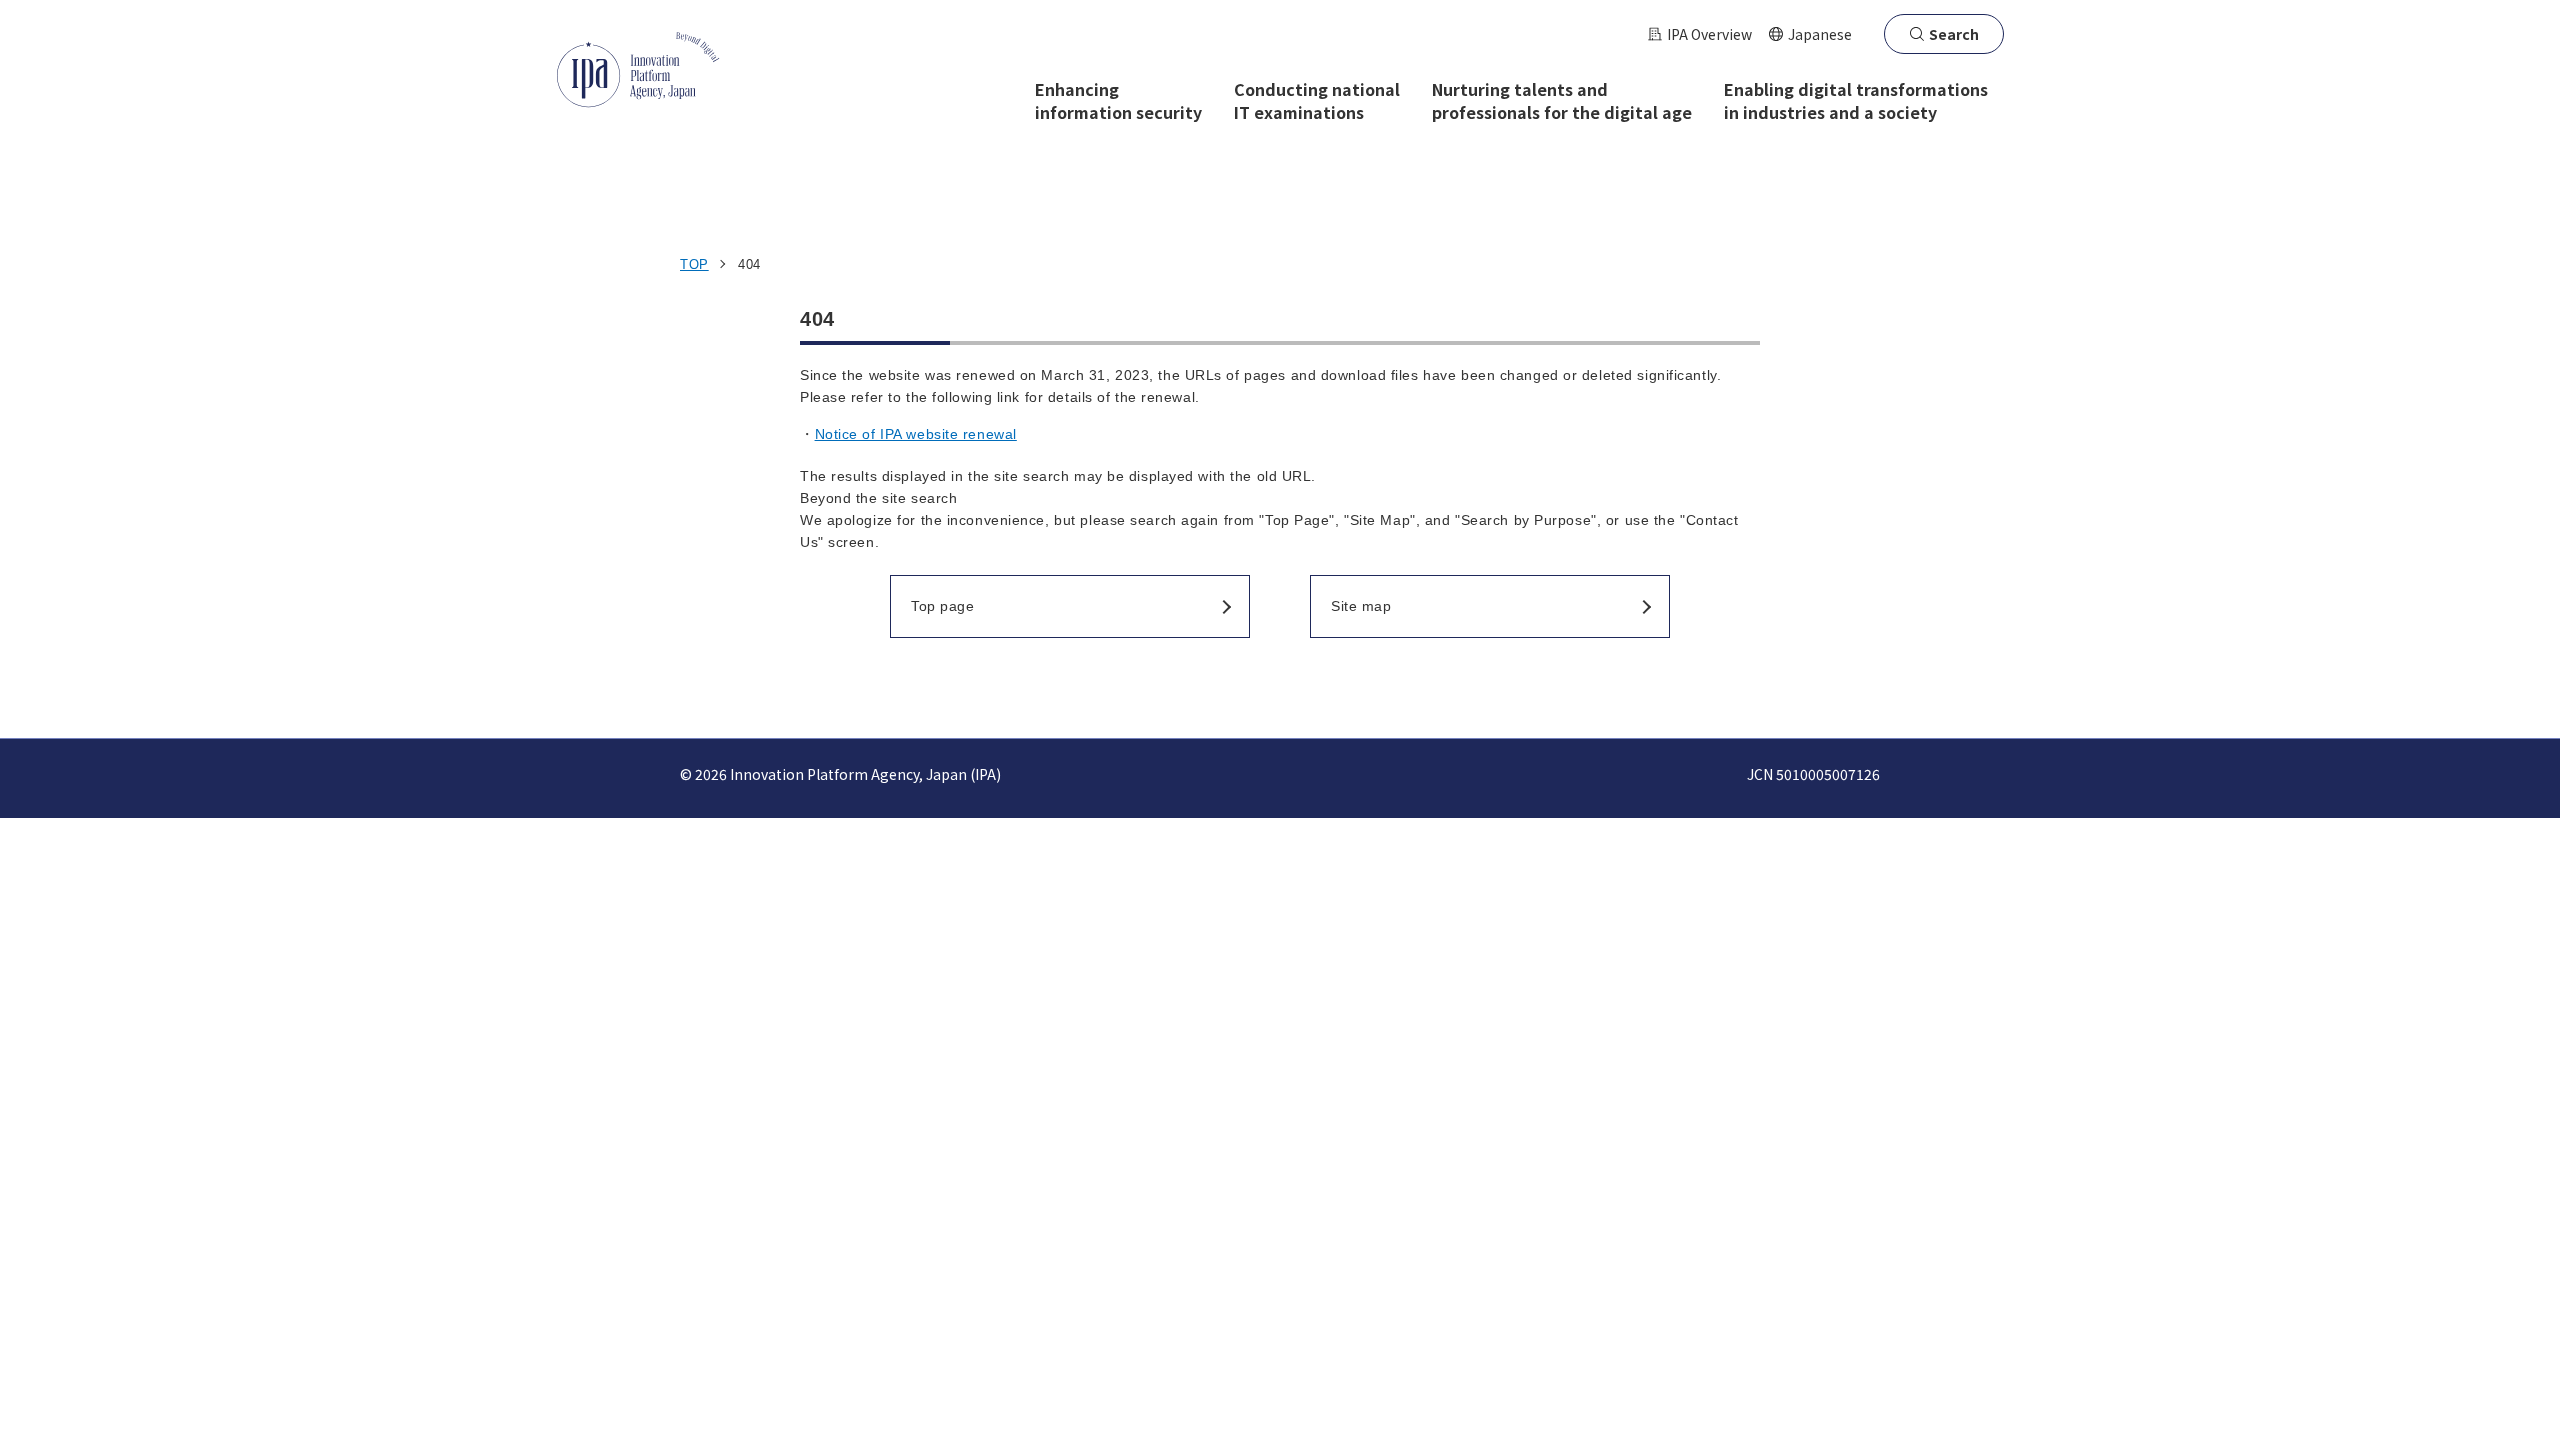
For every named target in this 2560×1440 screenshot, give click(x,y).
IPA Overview (1709, 34)
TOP (694, 264)
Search (1954, 34)
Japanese (1820, 34)
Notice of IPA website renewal (916, 434)
